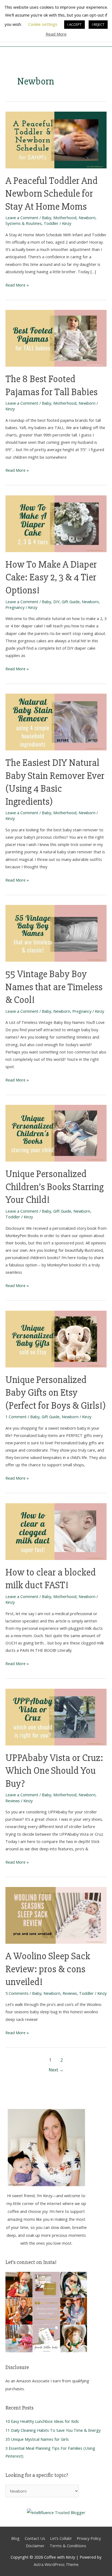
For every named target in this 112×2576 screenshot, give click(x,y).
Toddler (51, 223)
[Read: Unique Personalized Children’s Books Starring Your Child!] (56, 1133)
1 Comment (16, 1417)
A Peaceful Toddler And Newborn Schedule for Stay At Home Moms (52, 194)
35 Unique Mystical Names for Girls (37, 2439)
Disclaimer (35, 2546)
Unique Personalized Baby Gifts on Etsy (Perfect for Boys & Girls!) (56, 1393)
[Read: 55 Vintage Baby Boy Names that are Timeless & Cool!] (56, 933)
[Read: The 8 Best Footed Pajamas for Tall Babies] (56, 338)
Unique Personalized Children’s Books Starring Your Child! (55, 1187)
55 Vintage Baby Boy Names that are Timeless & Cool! (54, 987)
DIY (56, 602)
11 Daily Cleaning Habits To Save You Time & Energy (53, 2430)
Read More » (17, 284)
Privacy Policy (89, 2538)
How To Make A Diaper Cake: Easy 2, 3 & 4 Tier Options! (51, 577)
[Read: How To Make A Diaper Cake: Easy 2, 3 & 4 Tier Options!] (56, 523)
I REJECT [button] (98, 24)
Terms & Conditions (68, 2546)
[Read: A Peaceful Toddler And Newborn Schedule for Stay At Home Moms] (56, 139)
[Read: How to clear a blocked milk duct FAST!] (56, 1531)
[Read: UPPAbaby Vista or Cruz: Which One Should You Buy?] (56, 1716)
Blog (15, 2538)
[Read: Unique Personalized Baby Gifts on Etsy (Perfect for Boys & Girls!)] (56, 1338)
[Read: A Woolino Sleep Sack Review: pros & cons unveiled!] (56, 1915)
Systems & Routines (24, 223)
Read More (56, 34)
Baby (46, 218)
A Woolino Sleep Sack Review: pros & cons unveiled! (48, 1969)
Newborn (87, 218)
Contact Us (35, 2538)
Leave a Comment (22, 218)
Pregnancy (15, 607)
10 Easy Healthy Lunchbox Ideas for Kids (42, 2421)
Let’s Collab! (61, 2538)
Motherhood (65, 218)
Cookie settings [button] (43, 24)
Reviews (13, 1801)
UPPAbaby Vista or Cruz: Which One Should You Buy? (54, 1771)
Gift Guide (71, 602)
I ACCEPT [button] (74, 24)
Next (56, 2070)
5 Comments (17, 1993)
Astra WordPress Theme (56, 2564)
